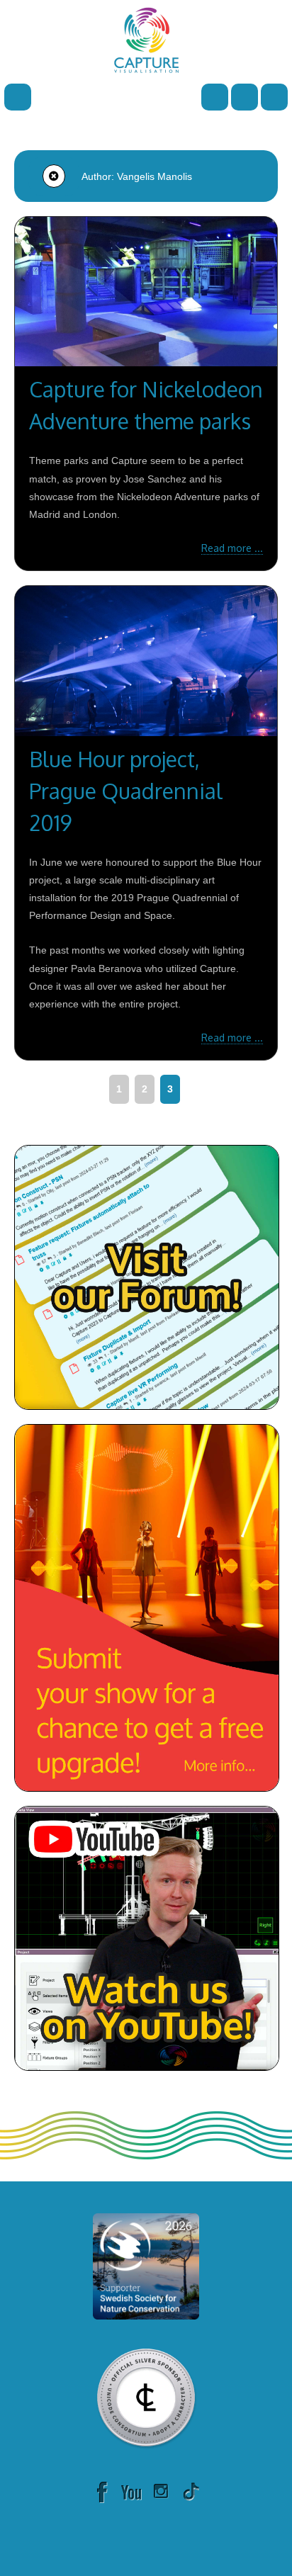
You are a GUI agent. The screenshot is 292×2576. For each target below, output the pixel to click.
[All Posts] (54, 176)
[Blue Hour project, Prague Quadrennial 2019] (146, 661)
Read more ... (232, 548)
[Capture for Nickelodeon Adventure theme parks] (146, 292)
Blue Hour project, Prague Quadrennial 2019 (126, 791)
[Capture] (146, 39)
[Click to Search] (215, 96)
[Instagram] (161, 2491)
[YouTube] (131, 2491)
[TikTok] (191, 2491)
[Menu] (18, 96)
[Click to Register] (245, 96)
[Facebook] (101, 2491)
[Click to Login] (274, 96)
